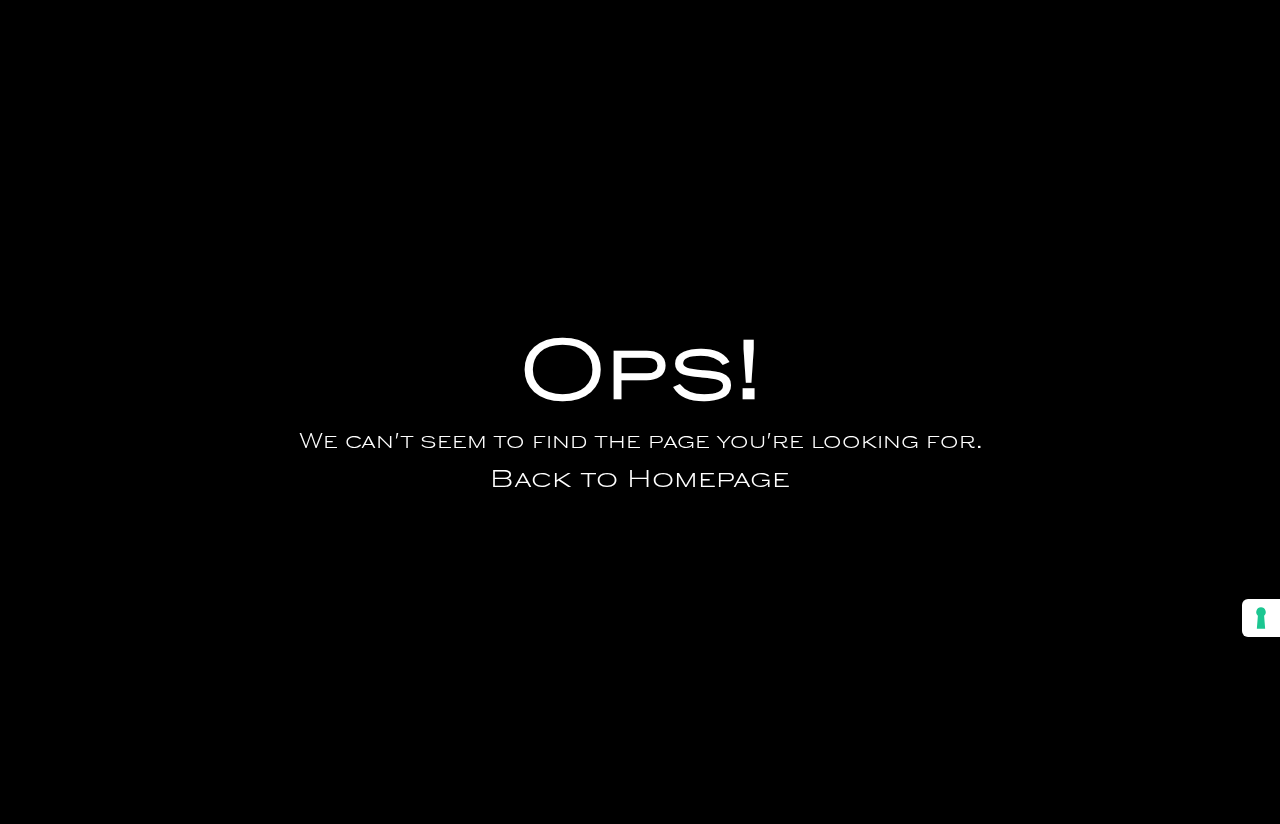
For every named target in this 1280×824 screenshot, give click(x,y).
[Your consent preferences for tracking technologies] (1261, 618)
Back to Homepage (640, 481)
